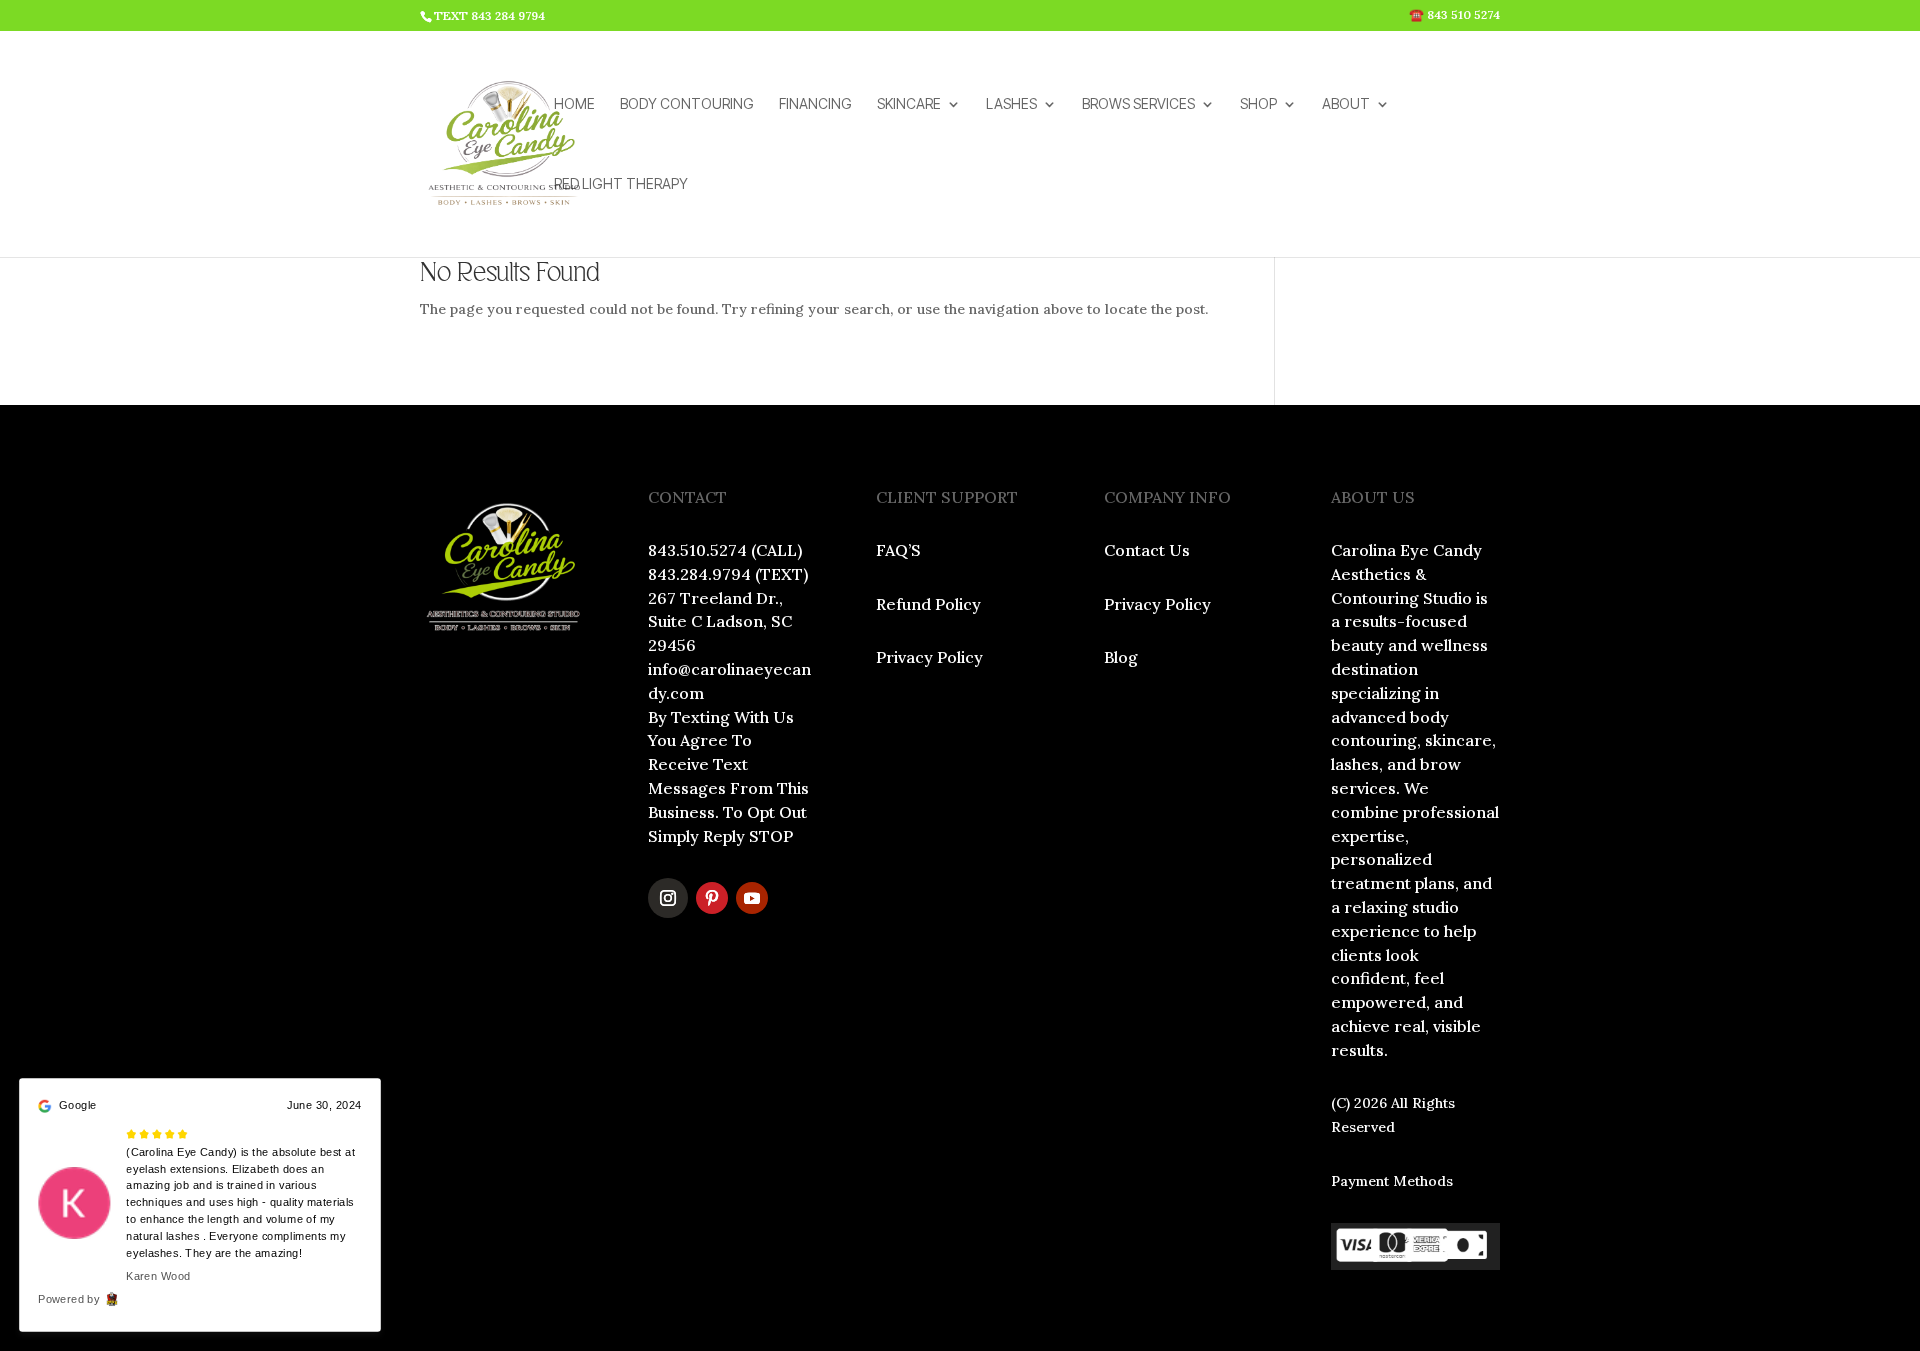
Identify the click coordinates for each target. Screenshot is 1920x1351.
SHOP (1258, 104)
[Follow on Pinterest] (712, 898)
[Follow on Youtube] (752, 898)
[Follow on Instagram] (668, 898)
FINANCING (815, 104)
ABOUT (1346, 104)
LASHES (1011, 104)
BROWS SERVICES (1138, 104)
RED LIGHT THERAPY (621, 184)
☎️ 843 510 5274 (1454, 15)
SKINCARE (909, 104)
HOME (574, 104)
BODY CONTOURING (687, 104)
